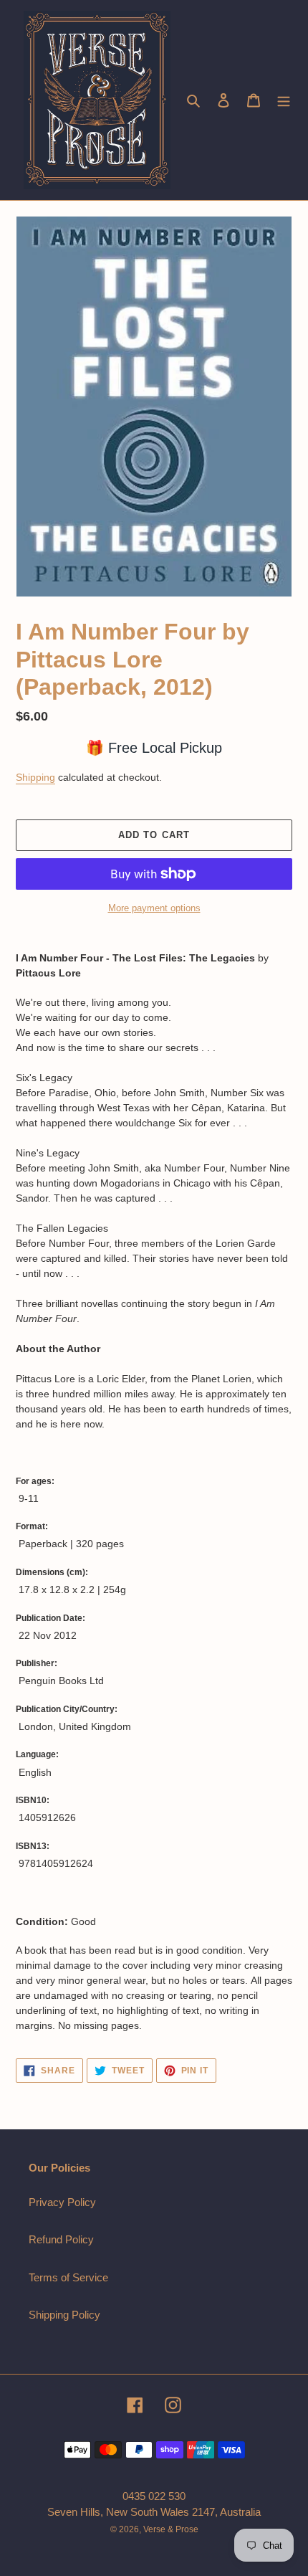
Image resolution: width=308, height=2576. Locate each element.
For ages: (35, 1481)
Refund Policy (61, 2239)
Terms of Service (68, 2277)
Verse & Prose (171, 2529)
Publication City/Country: (67, 1709)
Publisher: (37, 1663)
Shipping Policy (64, 2315)
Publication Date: (50, 1618)
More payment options (154, 908)
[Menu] (284, 100)
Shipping (35, 777)
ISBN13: (33, 1846)
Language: (37, 1754)
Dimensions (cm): (52, 1572)
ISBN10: (33, 1800)
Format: (32, 1526)
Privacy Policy (62, 2202)
